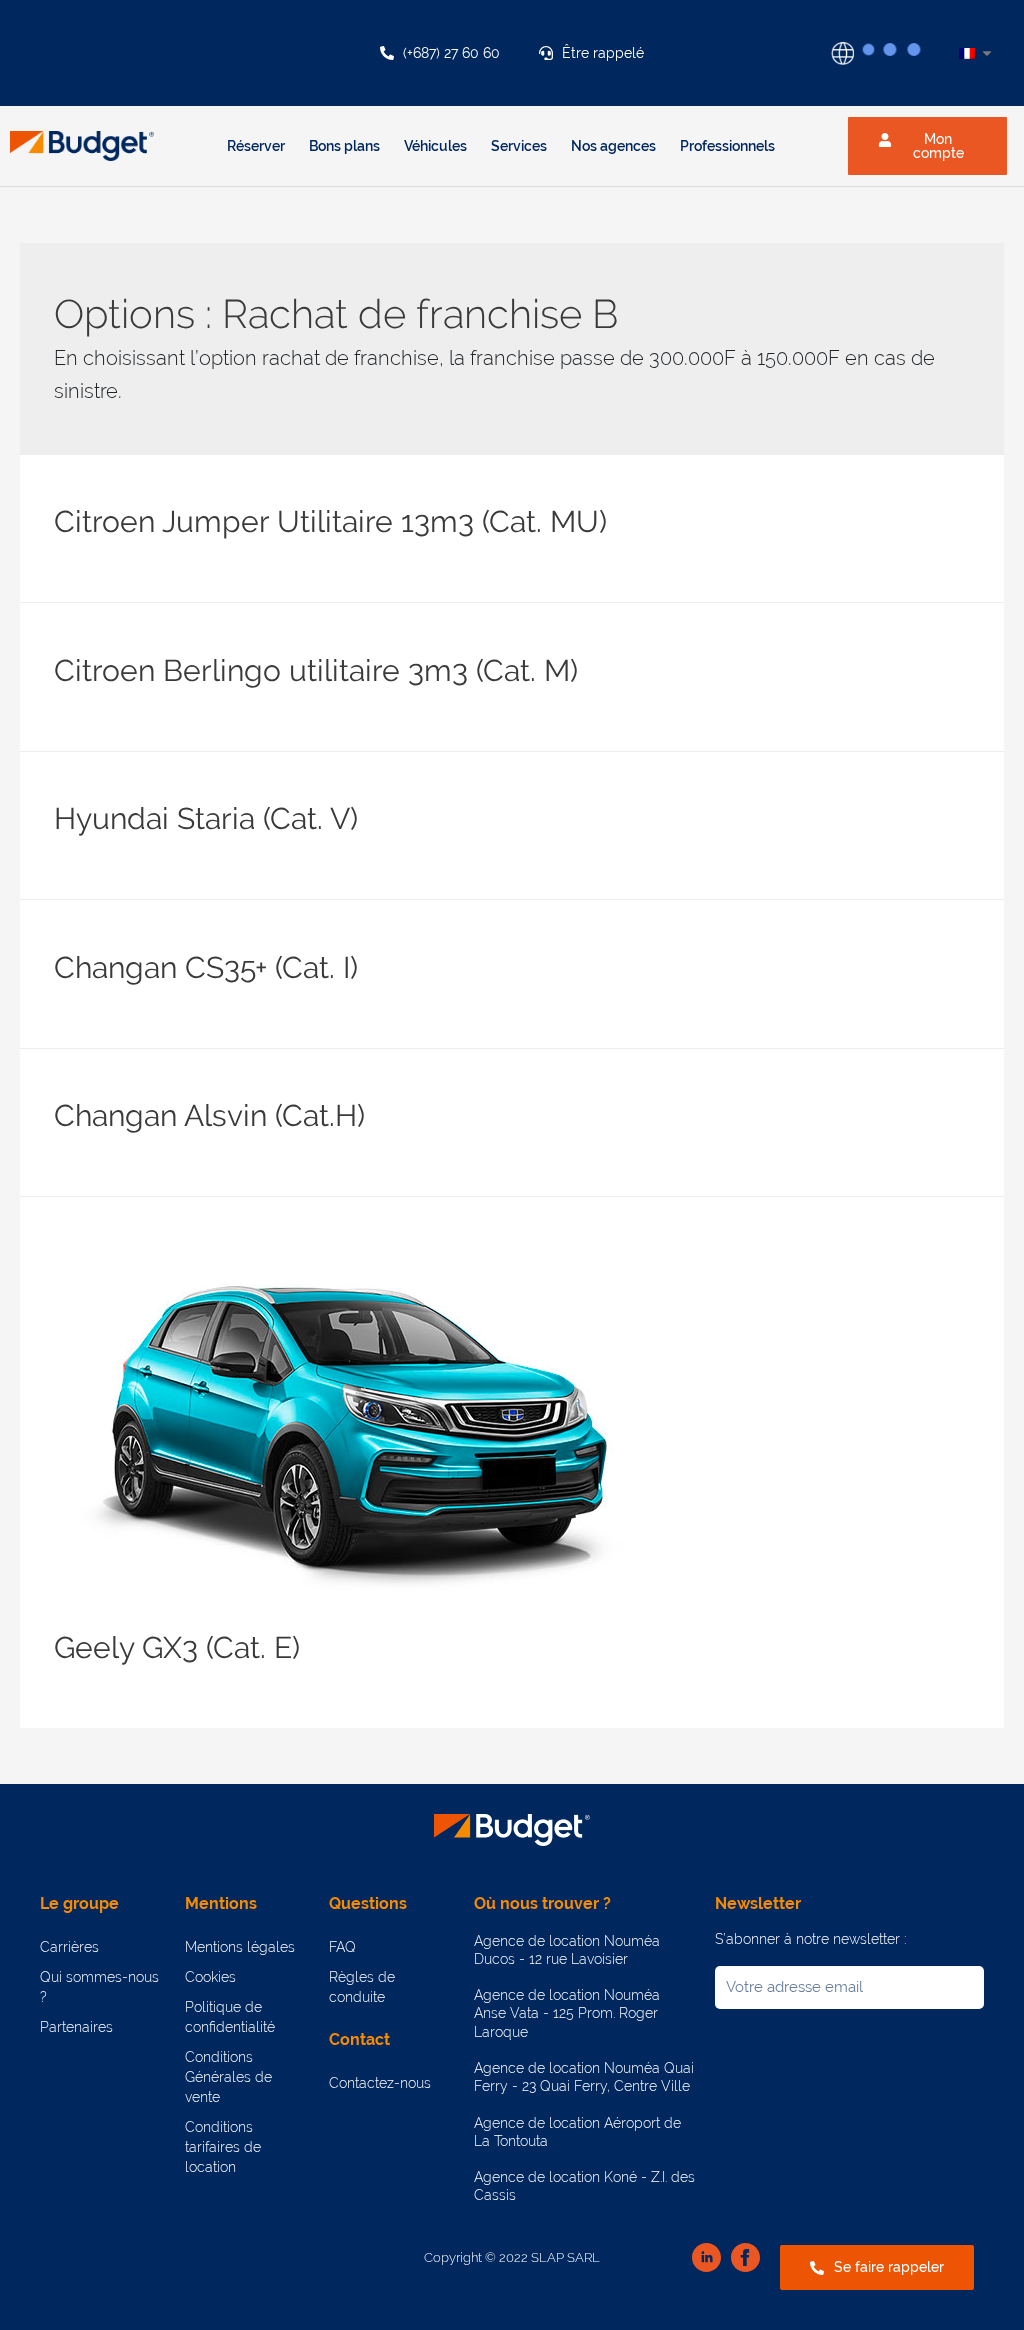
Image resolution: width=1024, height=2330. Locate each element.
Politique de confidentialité (230, 2017)
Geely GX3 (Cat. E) (177, 1647)
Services (519, 146)
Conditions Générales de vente (228, 2077)
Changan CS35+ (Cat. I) (206, 967)
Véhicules (435, 146)
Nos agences (613, 146)
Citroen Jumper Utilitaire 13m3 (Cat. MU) (330, 521)
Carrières (69, 1947)
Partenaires (76, 2027)
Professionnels (727, 146)
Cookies (210, 1977)
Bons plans (344, 146)
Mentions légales (240, 1947)
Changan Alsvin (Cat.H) (209, 1115)
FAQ (342, 1947)
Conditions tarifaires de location (223, 2147)
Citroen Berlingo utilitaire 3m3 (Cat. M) (316, 670)
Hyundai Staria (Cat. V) (206, 818)
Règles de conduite (362, 1987)
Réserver (256, 146)
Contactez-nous (380, 2083)
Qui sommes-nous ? (99, 1987)
